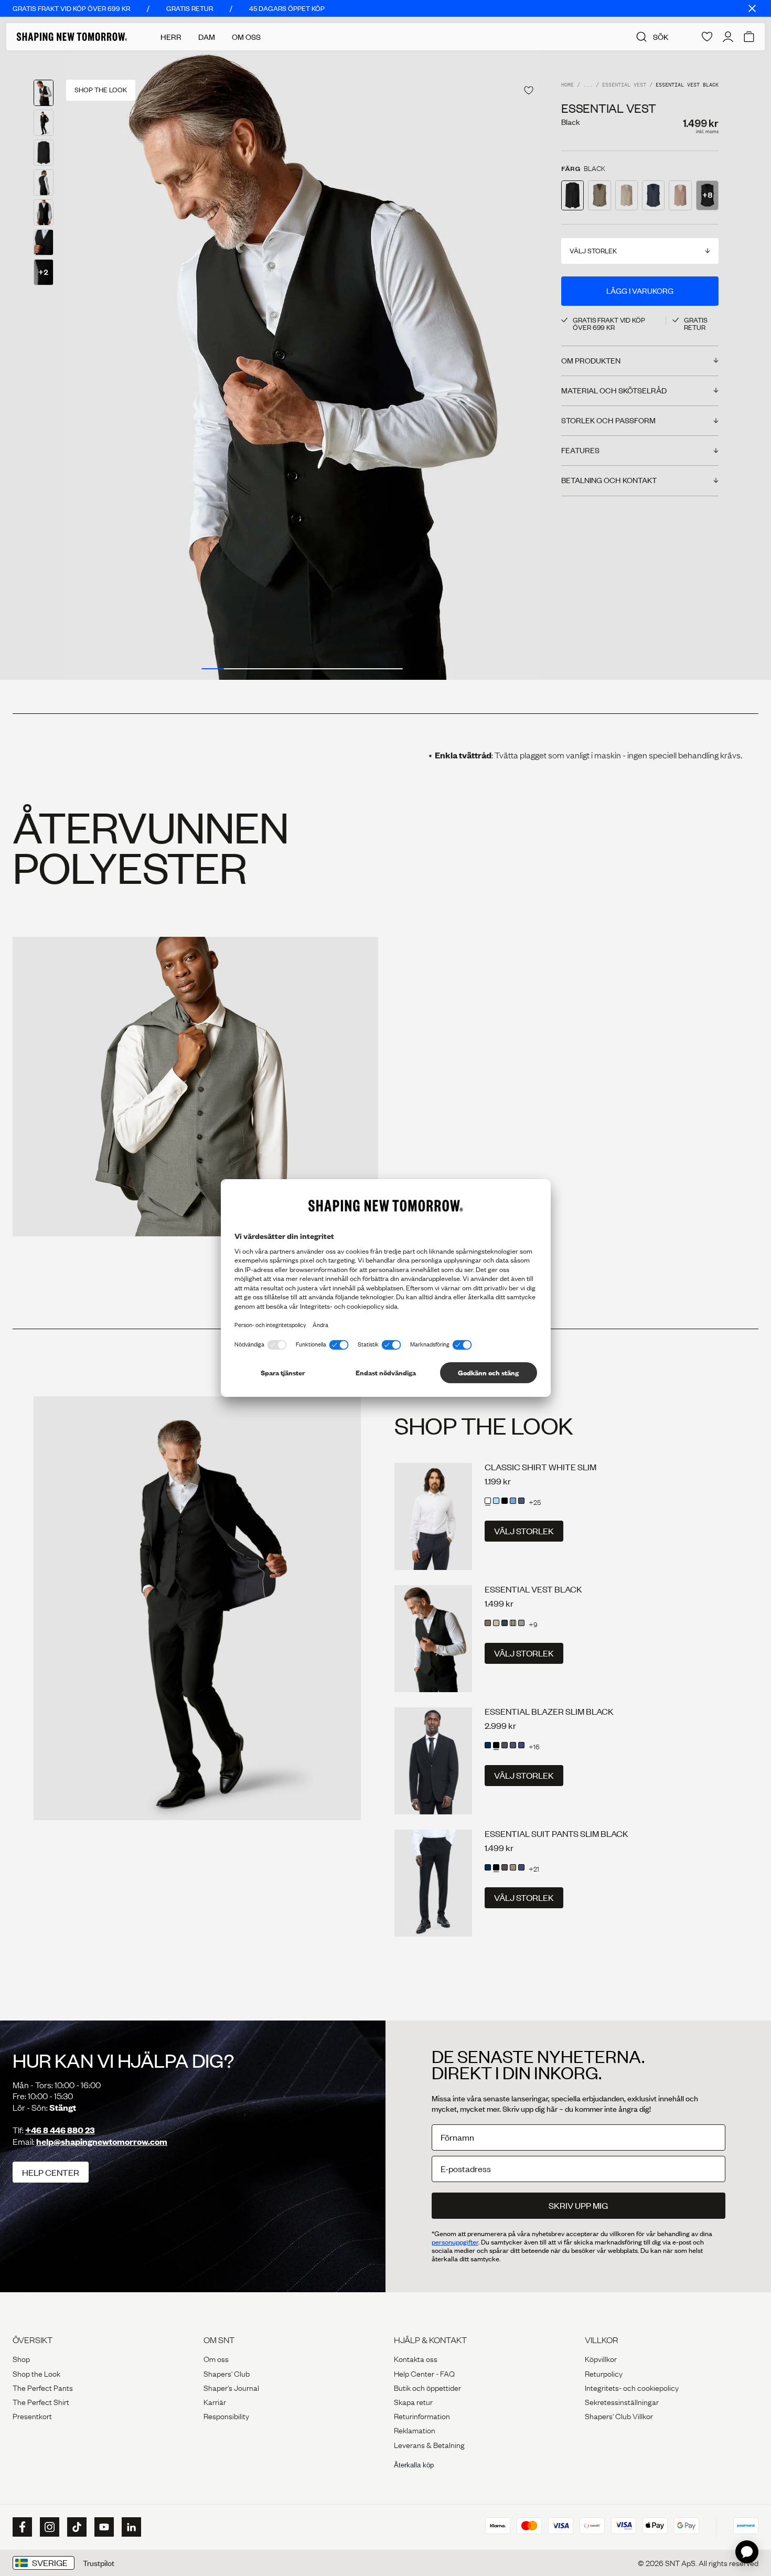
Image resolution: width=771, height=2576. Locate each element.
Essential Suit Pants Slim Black (556, 1834)
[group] (302, 365)
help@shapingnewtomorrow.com (102, 2141)
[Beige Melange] (496, 1623)
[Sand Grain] (513, 1867)
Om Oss (246, 37)
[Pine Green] (505, 1623)
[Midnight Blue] (488, 1745)
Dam (207, 37)
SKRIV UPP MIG (578, 2205)
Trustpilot (99, 2563)
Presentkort (32, 2415)
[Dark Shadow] (505, 1745)
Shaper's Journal (231, 2387)
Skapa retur (413, 2401)
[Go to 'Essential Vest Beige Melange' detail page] (627, 195)
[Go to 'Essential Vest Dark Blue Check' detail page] (653, 195)
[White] (488, 1501)
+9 (533, 1624)
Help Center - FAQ (424, 2373)
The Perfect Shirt (41, 2401)
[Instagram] (48, 2527)
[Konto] (728, 37)
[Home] (72, 37)
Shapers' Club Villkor (619, 2415)
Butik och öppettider (427, 2387)
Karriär (215, 2401)
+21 (534, 1868)
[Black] (505, 1501)
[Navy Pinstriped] (521, 1745)
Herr (171, 37)
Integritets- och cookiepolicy (632, 2387)
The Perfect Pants (43, 2387)
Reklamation (415, 2430)
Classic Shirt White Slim (540, 1467)
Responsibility (226, 2415)
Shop (21, 2358)
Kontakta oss (416, 2358)
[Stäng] (752, 8)
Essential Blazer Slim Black (549, 1711)
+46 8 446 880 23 (60, 2130)
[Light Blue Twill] (513, 1501)
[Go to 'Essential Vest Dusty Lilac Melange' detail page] (680, 195)
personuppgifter (455, 2242)
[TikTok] (76, 2527)
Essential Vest (624, 85)
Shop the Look (36, 2373)
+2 (44, 272)
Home (567, 85)
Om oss (216, 2358)
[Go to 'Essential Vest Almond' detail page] (599, 195)
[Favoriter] (707, 37)
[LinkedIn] (130, 2527)
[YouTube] (103, 2527)
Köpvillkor (601, 2358)
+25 (535, 1502)
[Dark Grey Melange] (521, 1623)
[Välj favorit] (529, 90)
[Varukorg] (749, 37)
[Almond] (488, 1623)
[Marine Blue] (513, 1745)
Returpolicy (604, 2373)
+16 (534, 1746)
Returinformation (422, 2415)
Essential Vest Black (533, 1589)
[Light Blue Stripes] (496, 1501)
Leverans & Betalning (429, 2444)
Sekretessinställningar (622, 2401)
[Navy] (521, 1501)
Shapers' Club (227, 2373)
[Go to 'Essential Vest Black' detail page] (572, 195)
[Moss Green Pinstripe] (513, 1623)
